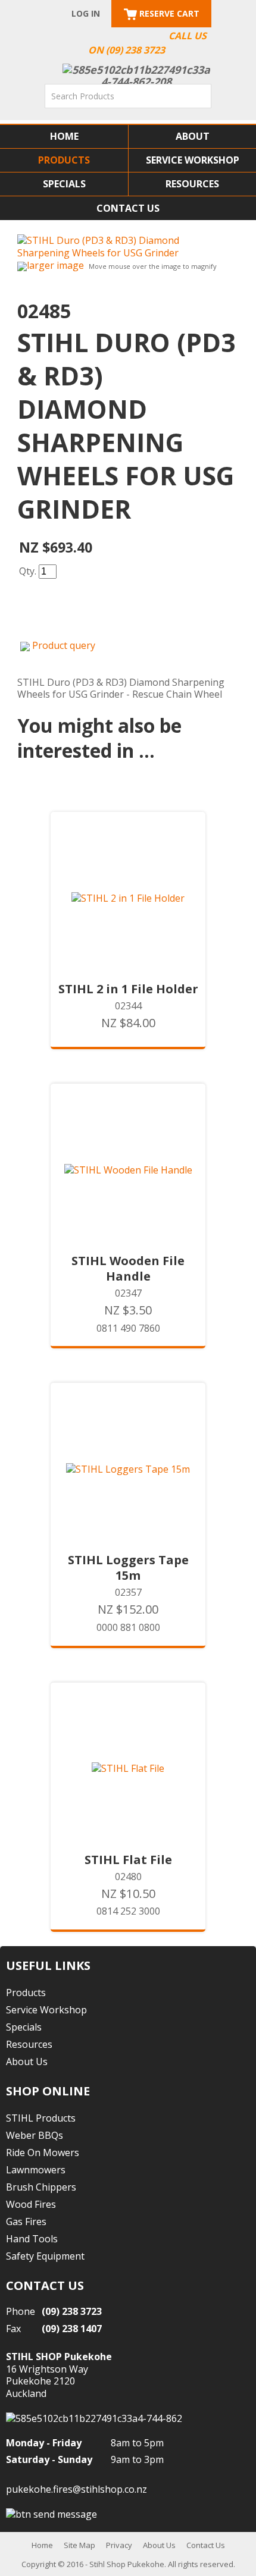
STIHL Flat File (128, 1860)
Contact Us (128, 208)
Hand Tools (32, 2239)
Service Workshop (193, 160)
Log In (86, 13)
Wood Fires (31, 2204)
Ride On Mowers (43, 2153)
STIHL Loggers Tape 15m (128, 1568)
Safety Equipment (45, 2256)
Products (64, 160)
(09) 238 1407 (72, 2329)
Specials (64, 184)
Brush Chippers (41, 2187)
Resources (192, 184)
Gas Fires (26, 2222)
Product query (64, 645)
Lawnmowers (36, 2170)
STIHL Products (41, 2118)
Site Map (79, 2545)
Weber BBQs (35, 2135)
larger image (55, 265)
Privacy (119, 2545)
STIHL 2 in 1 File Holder (128, 989)
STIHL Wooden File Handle (128, 1269)
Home (64, 136)
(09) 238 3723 (72, 2311)
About (193, 136)
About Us (27, 2062)
